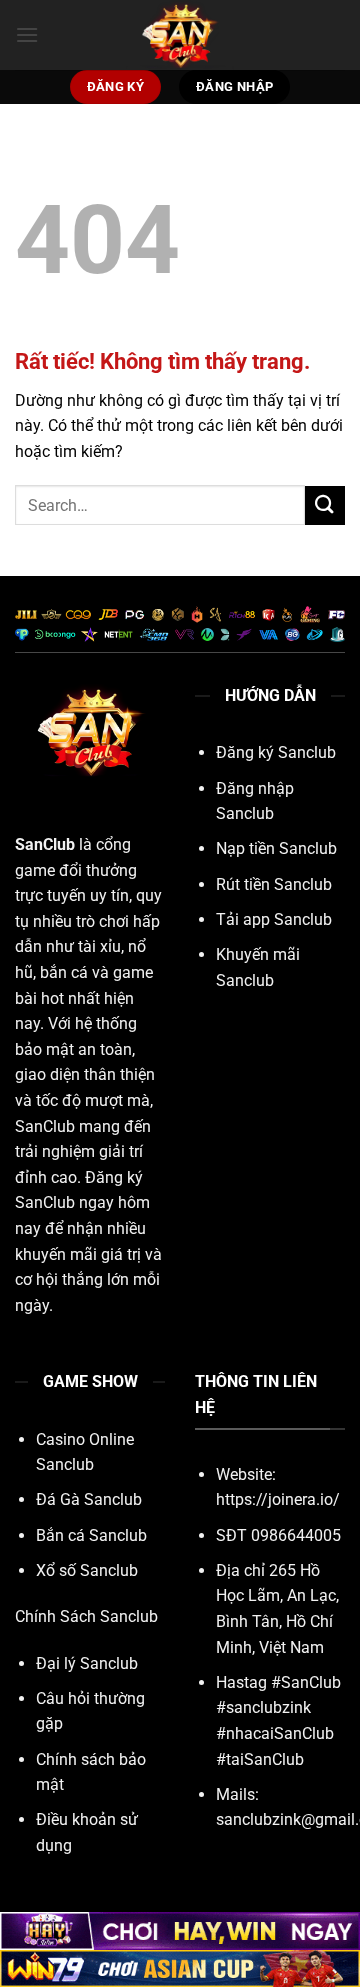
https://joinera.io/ (278, 1499)
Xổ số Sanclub (87, 1570)
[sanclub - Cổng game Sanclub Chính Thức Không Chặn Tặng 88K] (180, 35)
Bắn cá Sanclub (91, 1535)
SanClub (45, 844)
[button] (27, 34)
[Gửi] (325, 505)
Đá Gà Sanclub (89, 1499)
